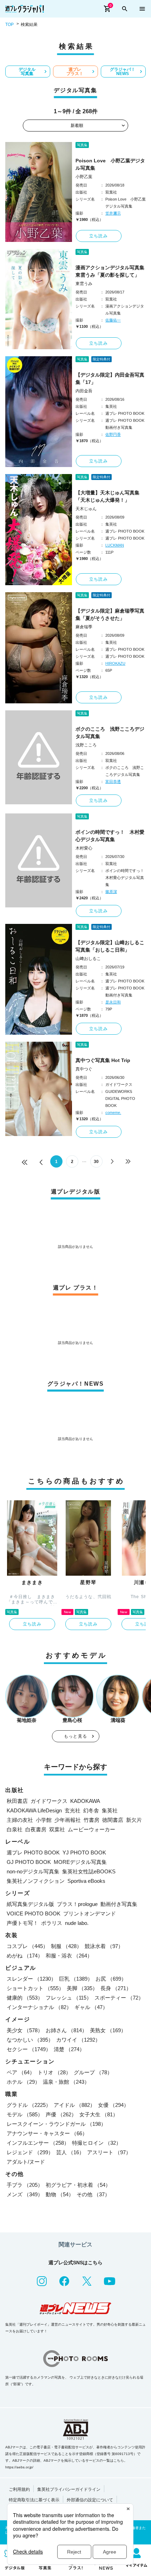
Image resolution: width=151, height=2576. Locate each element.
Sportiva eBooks (86, 1881)
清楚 (69, 2049)
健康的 (25, 1998)
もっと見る (75, 1736)
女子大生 (99, 2114)
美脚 (82, 1988)
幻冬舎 (91, 1810)
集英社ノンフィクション (36, 1881)
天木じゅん (86, 509)
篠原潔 (111, 892)
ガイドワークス (49, 1801)
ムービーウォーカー (91, 1829)
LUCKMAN (115, 545)
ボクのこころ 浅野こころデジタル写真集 (110, 733)
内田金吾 (84, 391)
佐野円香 (113, 434)
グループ (93, 2072)
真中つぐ (84, 1069)
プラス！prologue (77, 1904)
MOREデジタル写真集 (80, 1862)
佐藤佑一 (113, 320)
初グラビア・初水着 (78, 2185)
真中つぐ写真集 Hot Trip (103, 1060)
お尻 (111, 1979)
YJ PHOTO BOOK (84, 1852)
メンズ (25, 2194)
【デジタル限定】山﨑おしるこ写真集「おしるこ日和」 (110, 946)
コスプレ (27, 1946)
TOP (9, 25)
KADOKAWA (85, 1801)
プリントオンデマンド (90, 1914)
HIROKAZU (115, 663)
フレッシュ (69, 1998)
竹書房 (91, 1820)
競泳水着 (104, 1946)
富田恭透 (113, 782)
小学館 (44, 1820)
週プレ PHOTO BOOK (33, 1852)
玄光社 (73, 1810)
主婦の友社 (20, 1820)
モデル (25, 2114)
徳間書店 (113, 1820)
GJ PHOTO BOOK (29, 1862)
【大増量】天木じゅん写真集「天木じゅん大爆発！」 (107, 496)
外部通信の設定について (90, 2500)
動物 (60, 2194)
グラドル (29, 2105)
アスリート (109, 2152)
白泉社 (15, 1829)
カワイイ (78, 2040)
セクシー (29, 2049)
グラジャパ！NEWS (123, 72)
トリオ (54, 2072)
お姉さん (66, 2030)
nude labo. (77, 1923)
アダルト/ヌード (26, 2162)
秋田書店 (17, 1801)
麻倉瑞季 (84, 627)
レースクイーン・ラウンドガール (56, 2124)
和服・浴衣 (69, 1956)
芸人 (70, 2152)
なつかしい (30, 2040)
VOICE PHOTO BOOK (34, 1914)
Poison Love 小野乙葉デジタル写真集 (110, 164)
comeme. (113, 1113)
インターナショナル (39, 2007)
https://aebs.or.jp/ (19, 2467)
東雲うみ (84, 284)
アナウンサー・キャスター (47, 2133)
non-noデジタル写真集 (33, 1871)
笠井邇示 (113, 213)
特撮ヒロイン (97, 2143)
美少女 (25, 2030)
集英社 (110, 1810)
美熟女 (108, 2030)
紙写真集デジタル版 (30, 1904)
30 (96, 1162)
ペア (21, 2072)
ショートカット (35, 1988)
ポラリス (52, 1923)
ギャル (91, 2007)
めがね (25, 1956)
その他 (93, 2194)
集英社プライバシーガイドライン (69, 2489)
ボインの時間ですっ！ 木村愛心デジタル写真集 (110, 836)
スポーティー (119, 1998)
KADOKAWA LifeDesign (34, 1810)
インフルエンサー (38, 2143)
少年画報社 (68, 1820)
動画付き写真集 (119, 1904)
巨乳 (76, 1979)
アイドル (74, 2105)
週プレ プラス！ (75, 72)
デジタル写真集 (27, 72)
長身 (116, 1988)
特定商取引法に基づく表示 (34, 2500)
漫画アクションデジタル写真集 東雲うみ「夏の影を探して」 (111, 271)
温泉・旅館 (66, 2082)
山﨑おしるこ (88, 959)
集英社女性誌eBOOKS (89, 1871)
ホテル (23, 2082)
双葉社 (57, 1829)
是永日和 (113, 1002)
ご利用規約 (19, 2489)
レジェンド (30, 2152)
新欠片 (134, 1820)
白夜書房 (36, 1829)
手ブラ (25, 2185)
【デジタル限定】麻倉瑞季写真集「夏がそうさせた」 (110, 614)
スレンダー (31, 1979)
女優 (113, 2105)
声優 (61, 2114)
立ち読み (99, 236)
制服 (66, 1946)
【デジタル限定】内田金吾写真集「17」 (110, 378)
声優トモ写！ (22, 1923)
